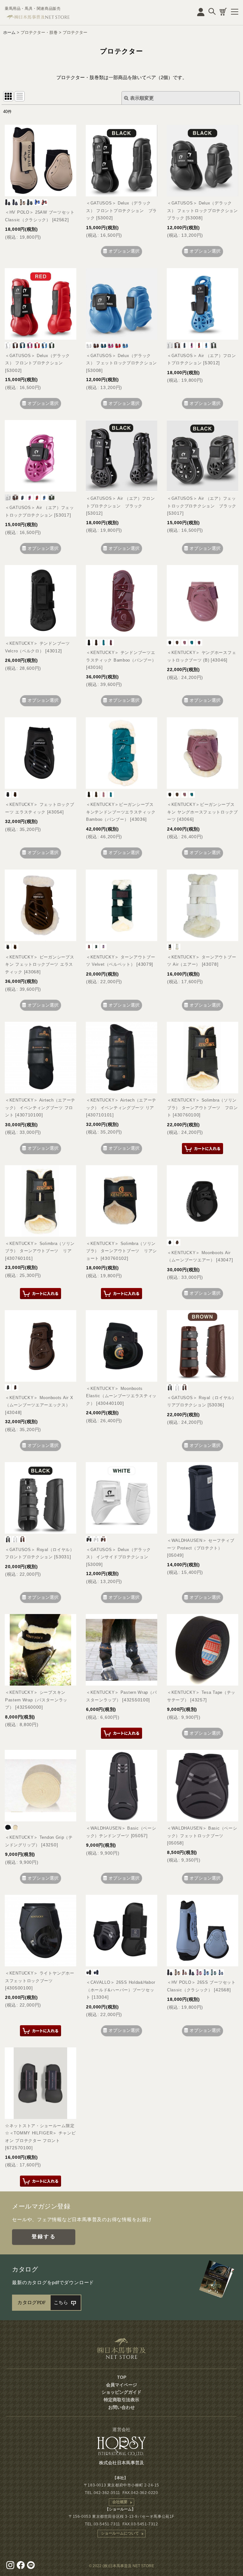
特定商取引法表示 (121, 2400)
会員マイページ (121, 2385)
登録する (44, 2237)
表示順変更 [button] (142, 98)
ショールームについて (120, 2533)
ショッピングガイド (121, 2392)
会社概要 (120, 2502)
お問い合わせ (121, 2407)
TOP (122, 2377)
